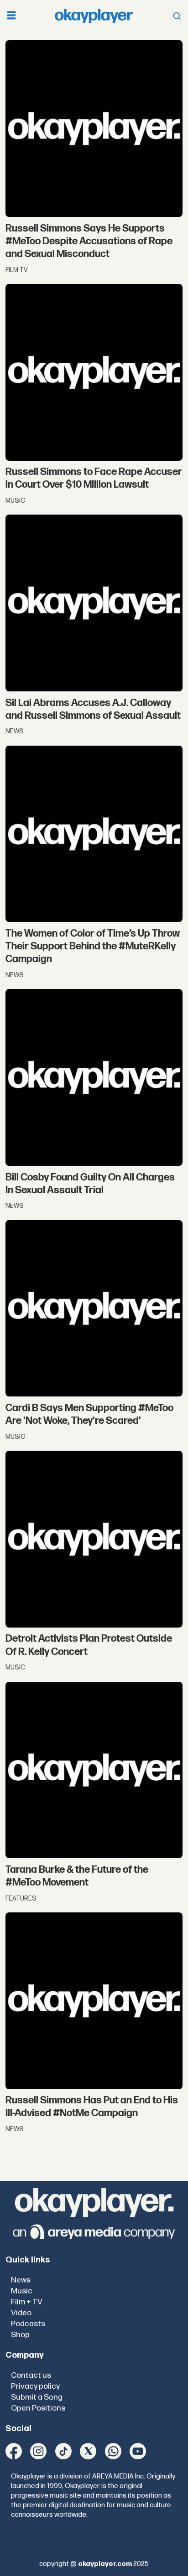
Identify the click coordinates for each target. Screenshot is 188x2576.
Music (22, 2291)
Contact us (31, 2375)
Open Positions (38, 2408)
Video (21, 2313)
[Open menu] (11, 16)
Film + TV (27, 2302)
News (21, 2280)
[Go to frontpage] (94, 16)
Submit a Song (37, 2397)
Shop (20, 2335)
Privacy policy (35, 2386)
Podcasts (28, 2324)
